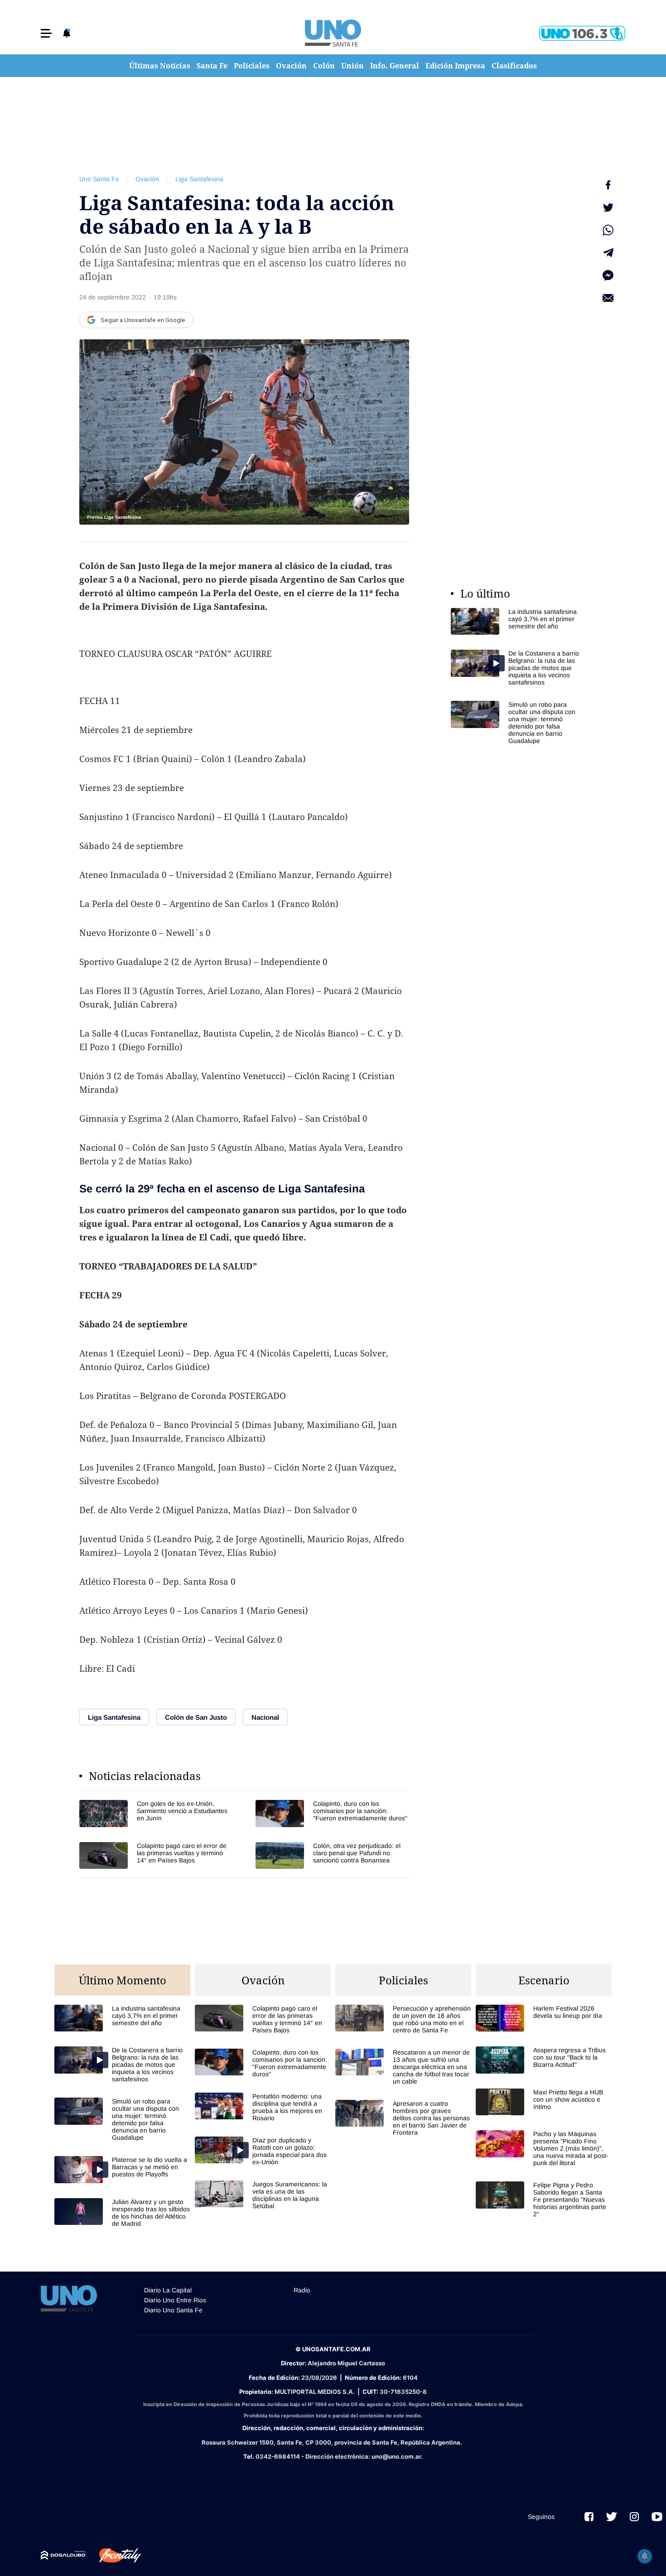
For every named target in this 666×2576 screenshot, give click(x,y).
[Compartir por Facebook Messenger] (608, 275)
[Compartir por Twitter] (608, 207)
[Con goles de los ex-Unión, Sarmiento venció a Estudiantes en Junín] (156, 1813)
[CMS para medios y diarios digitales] (63, 2555)
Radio (302, 2290)
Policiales (252, 66)
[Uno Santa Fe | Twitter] (612, 2517)
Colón (324, 66)
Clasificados (514, 66)
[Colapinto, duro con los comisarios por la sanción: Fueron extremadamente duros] (332, 1813)
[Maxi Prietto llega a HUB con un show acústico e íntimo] (544, 2102)
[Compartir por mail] (608, 298)
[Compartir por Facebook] (608, 185)
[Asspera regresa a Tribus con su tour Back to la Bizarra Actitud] (544, 2060)
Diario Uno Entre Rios (175, 2300)
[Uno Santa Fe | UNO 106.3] (582, 33)
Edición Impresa (455, 66)
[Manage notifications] (645, 2556)
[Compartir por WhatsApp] (608, 230)
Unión (352, 66)
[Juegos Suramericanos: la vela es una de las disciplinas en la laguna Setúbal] (263, 2195)
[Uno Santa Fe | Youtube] (657, 2517)
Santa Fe (212, 66)
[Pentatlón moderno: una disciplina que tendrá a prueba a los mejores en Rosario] (263, 2107)
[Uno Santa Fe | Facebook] (589, 2517)
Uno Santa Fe (99, 179)
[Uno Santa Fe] (333, 33)
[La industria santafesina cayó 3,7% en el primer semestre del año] (519, 621)
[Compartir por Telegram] (608, 253)
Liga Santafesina (199, 179)
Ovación (291, 66)
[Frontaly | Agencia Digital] (113, 2556)
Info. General (395, 66)
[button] (46, 33)
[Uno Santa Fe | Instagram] (634, 2517)
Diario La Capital (168, 2290)
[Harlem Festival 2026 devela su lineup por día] (544, 2018)
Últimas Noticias (160, 66)
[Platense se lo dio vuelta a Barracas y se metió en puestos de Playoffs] (122, 2169)
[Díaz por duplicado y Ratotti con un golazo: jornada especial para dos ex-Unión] (263, 2151)
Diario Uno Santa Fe (173, 2310)
